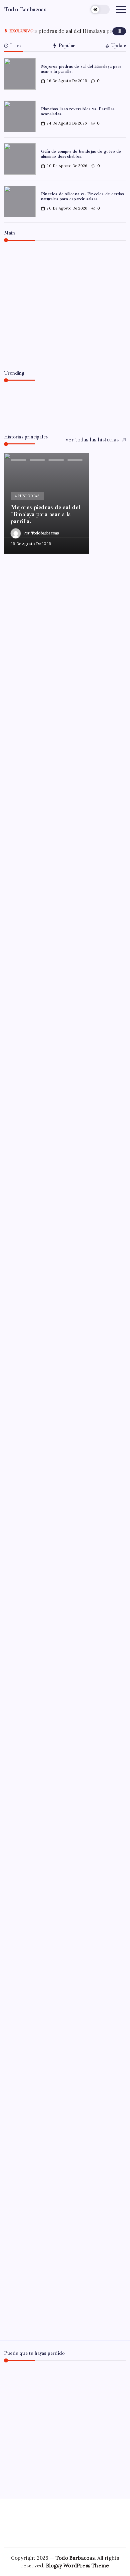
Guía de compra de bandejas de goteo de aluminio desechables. (81, 154)
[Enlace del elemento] (47, 503)
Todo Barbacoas (25, 9)
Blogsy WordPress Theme (77, 2566)
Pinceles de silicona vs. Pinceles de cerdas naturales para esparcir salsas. (83, 196)
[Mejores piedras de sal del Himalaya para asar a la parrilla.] (65, 305)
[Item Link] (20, 74)
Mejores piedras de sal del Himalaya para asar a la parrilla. (81, 69)
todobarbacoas (42, 352)
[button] (100, 9)
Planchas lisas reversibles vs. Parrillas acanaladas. (78, 111)
